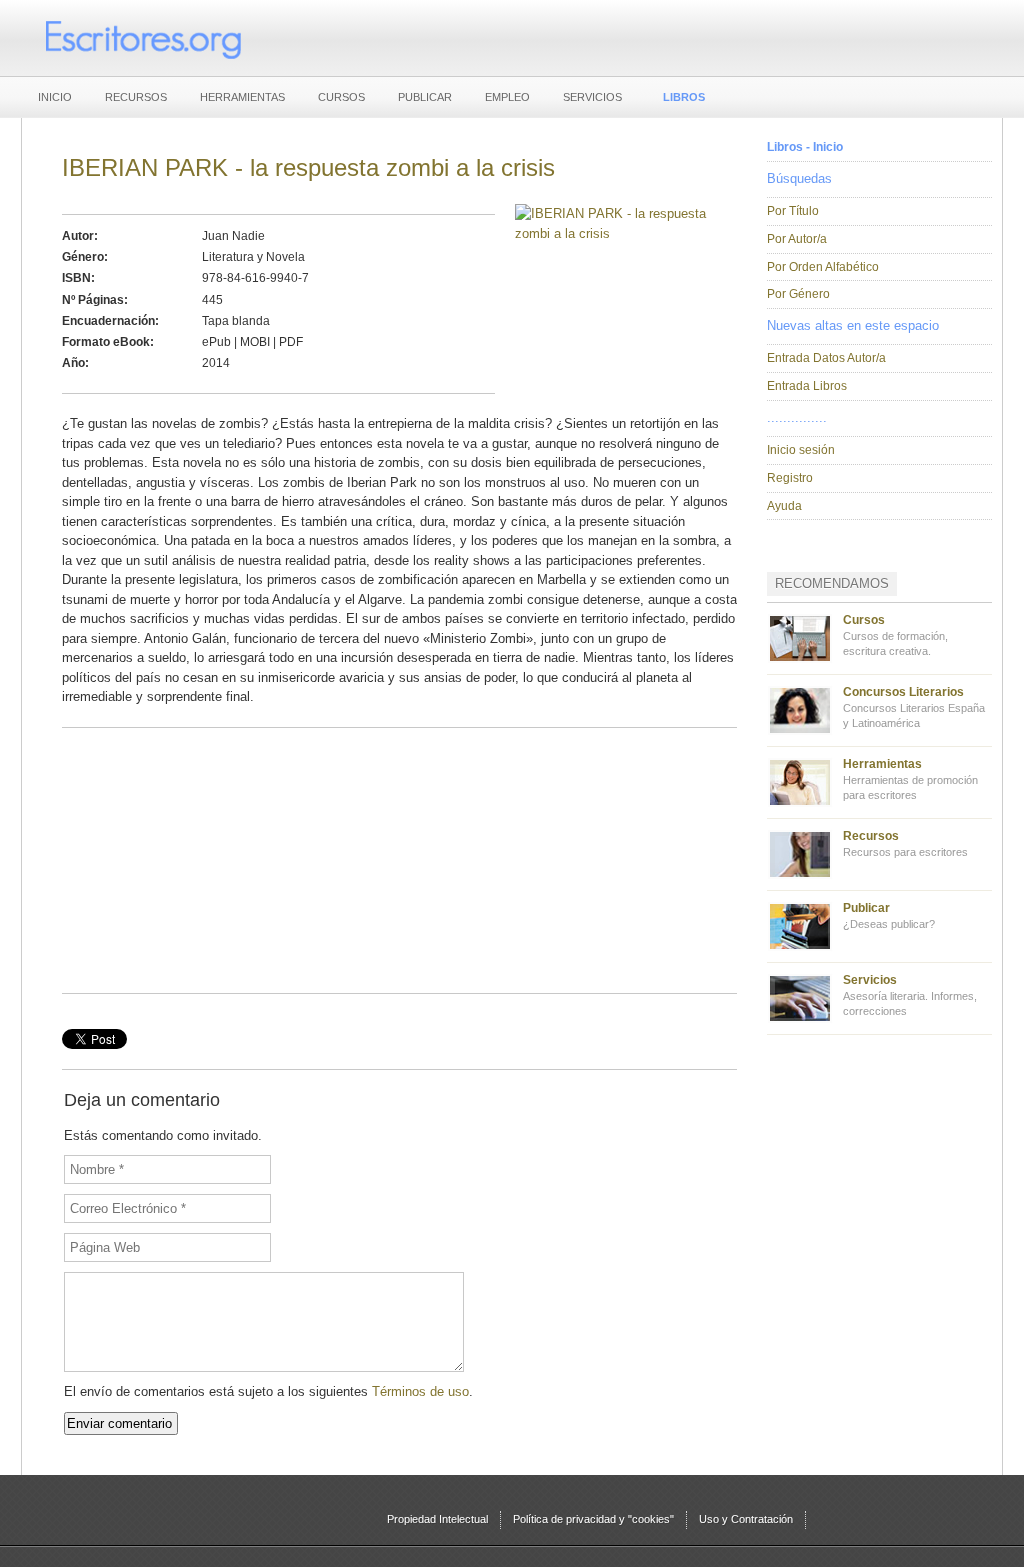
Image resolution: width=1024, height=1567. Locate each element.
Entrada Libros (807, 386)
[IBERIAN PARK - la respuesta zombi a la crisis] (616, 233)
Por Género (798, 294)
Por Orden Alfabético (823, 267)
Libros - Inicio (805, 147)
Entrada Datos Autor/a (826, 358)
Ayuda (784, 506)
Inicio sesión (801, 450)
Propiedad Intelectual (437, 1519)
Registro (790, 478)
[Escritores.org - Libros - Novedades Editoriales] (142, 38)
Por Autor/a (797, 239)
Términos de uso (420, 1391)
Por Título (793, 211)
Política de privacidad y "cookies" (593, 1519)
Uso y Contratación (746, 1519)
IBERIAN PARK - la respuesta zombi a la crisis (308, 167)
